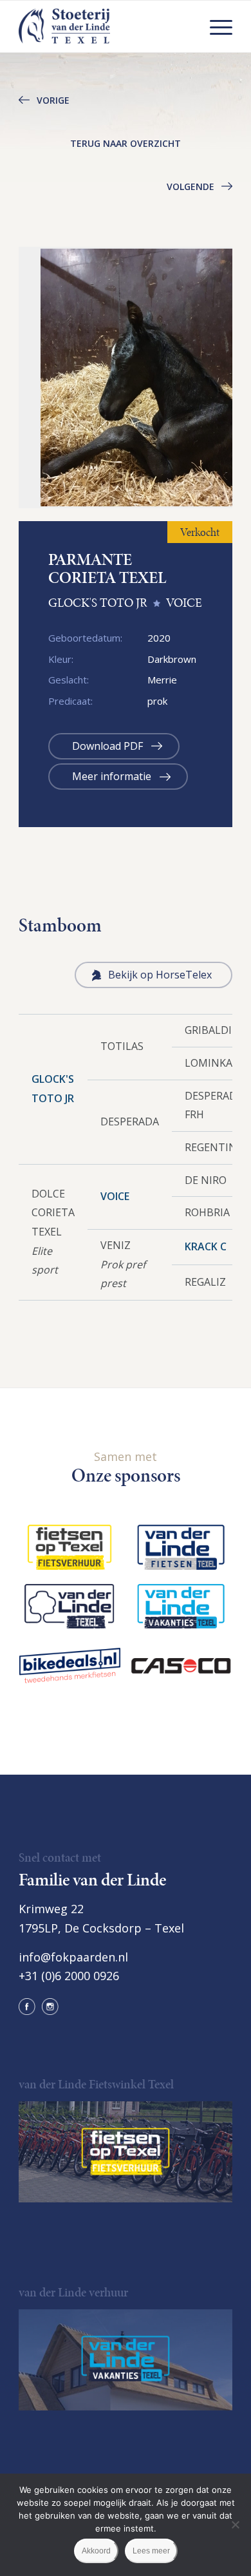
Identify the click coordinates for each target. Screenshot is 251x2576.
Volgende (191, 186)
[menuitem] (215, 26)
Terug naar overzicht (126, 143)
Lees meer (151, 2551)
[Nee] (235, 2524)
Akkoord (96, 2551)
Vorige (53, 100)
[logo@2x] (104, 26)
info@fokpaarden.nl (73, 1957)
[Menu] (215, 26)
